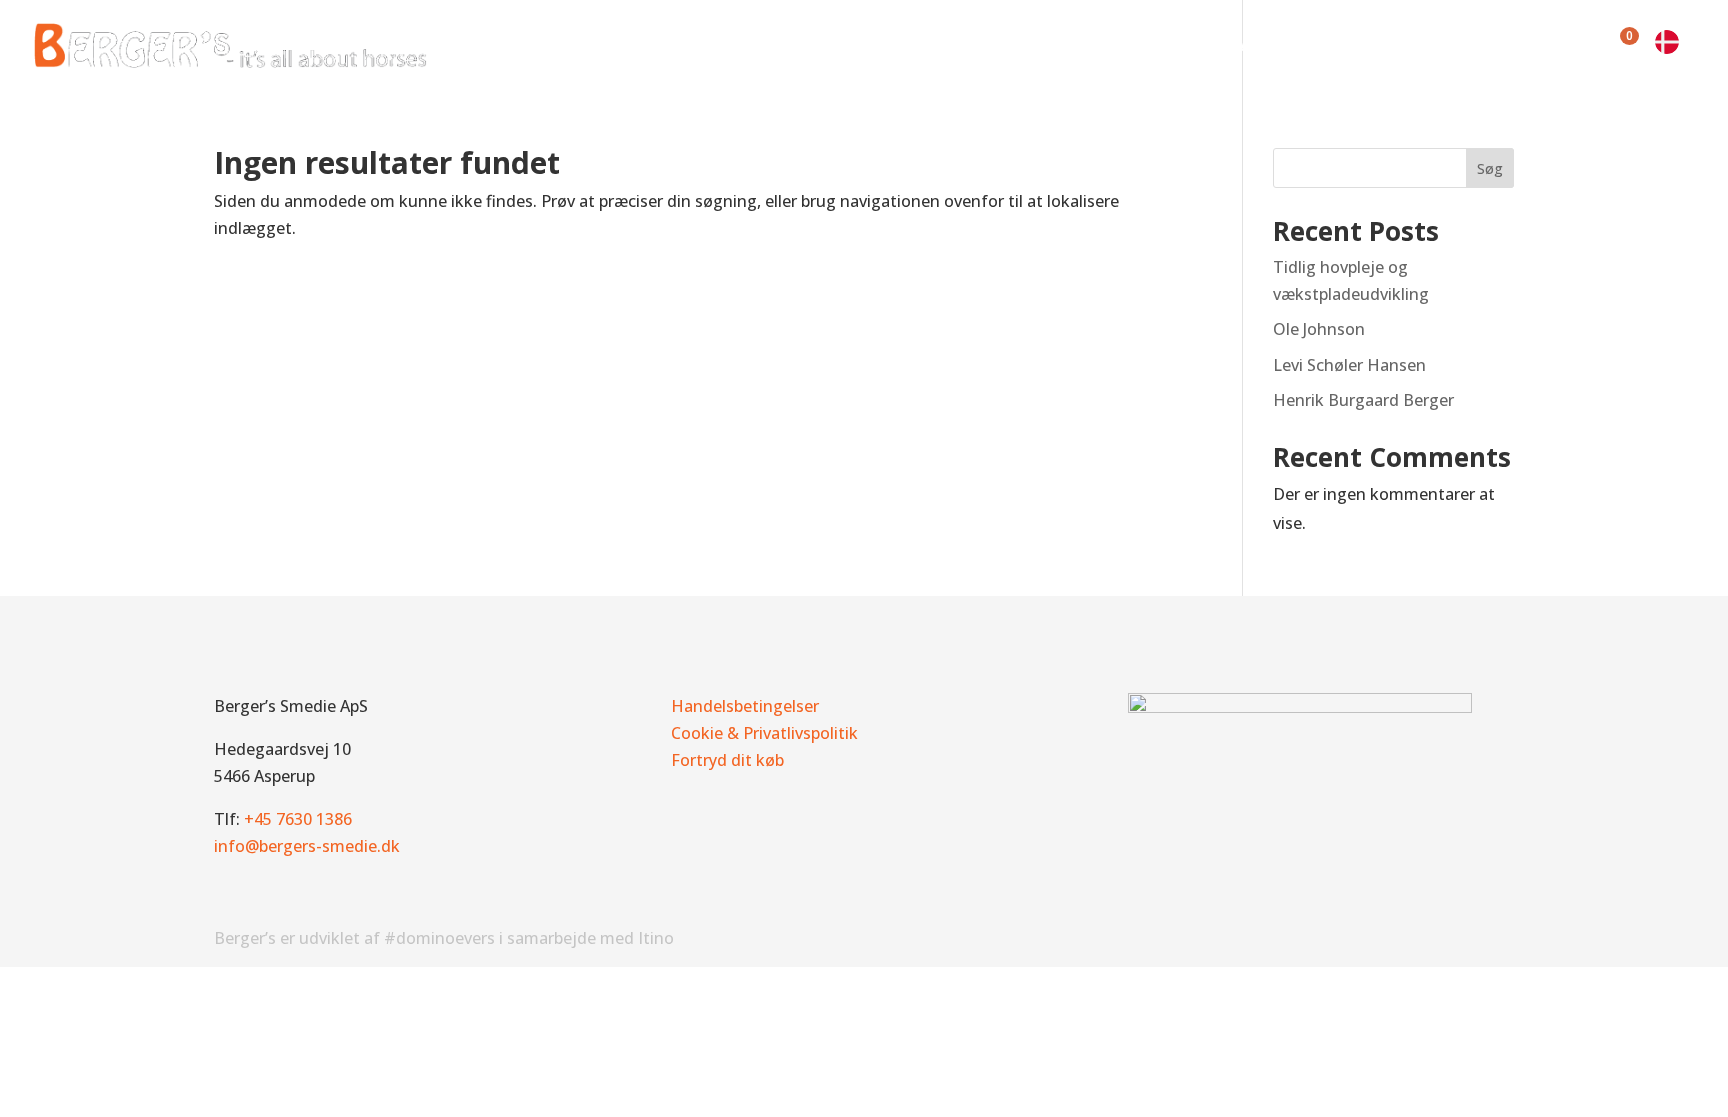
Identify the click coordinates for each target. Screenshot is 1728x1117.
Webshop (1176, 50)
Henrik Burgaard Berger (1363, 400)
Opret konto (1453, 50)
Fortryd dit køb (727, 760)
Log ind (1557, 50)
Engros (1351, 50)
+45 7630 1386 (298, 819)
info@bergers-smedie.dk (307, 846)
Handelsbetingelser (745, 706)
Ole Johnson (1319, 329)
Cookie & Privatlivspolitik (764, 733)
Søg (1490, 168)
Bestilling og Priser (1041, 50)
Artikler (1269, 50)
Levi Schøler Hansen (1349, 365)
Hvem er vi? (876, 50)
